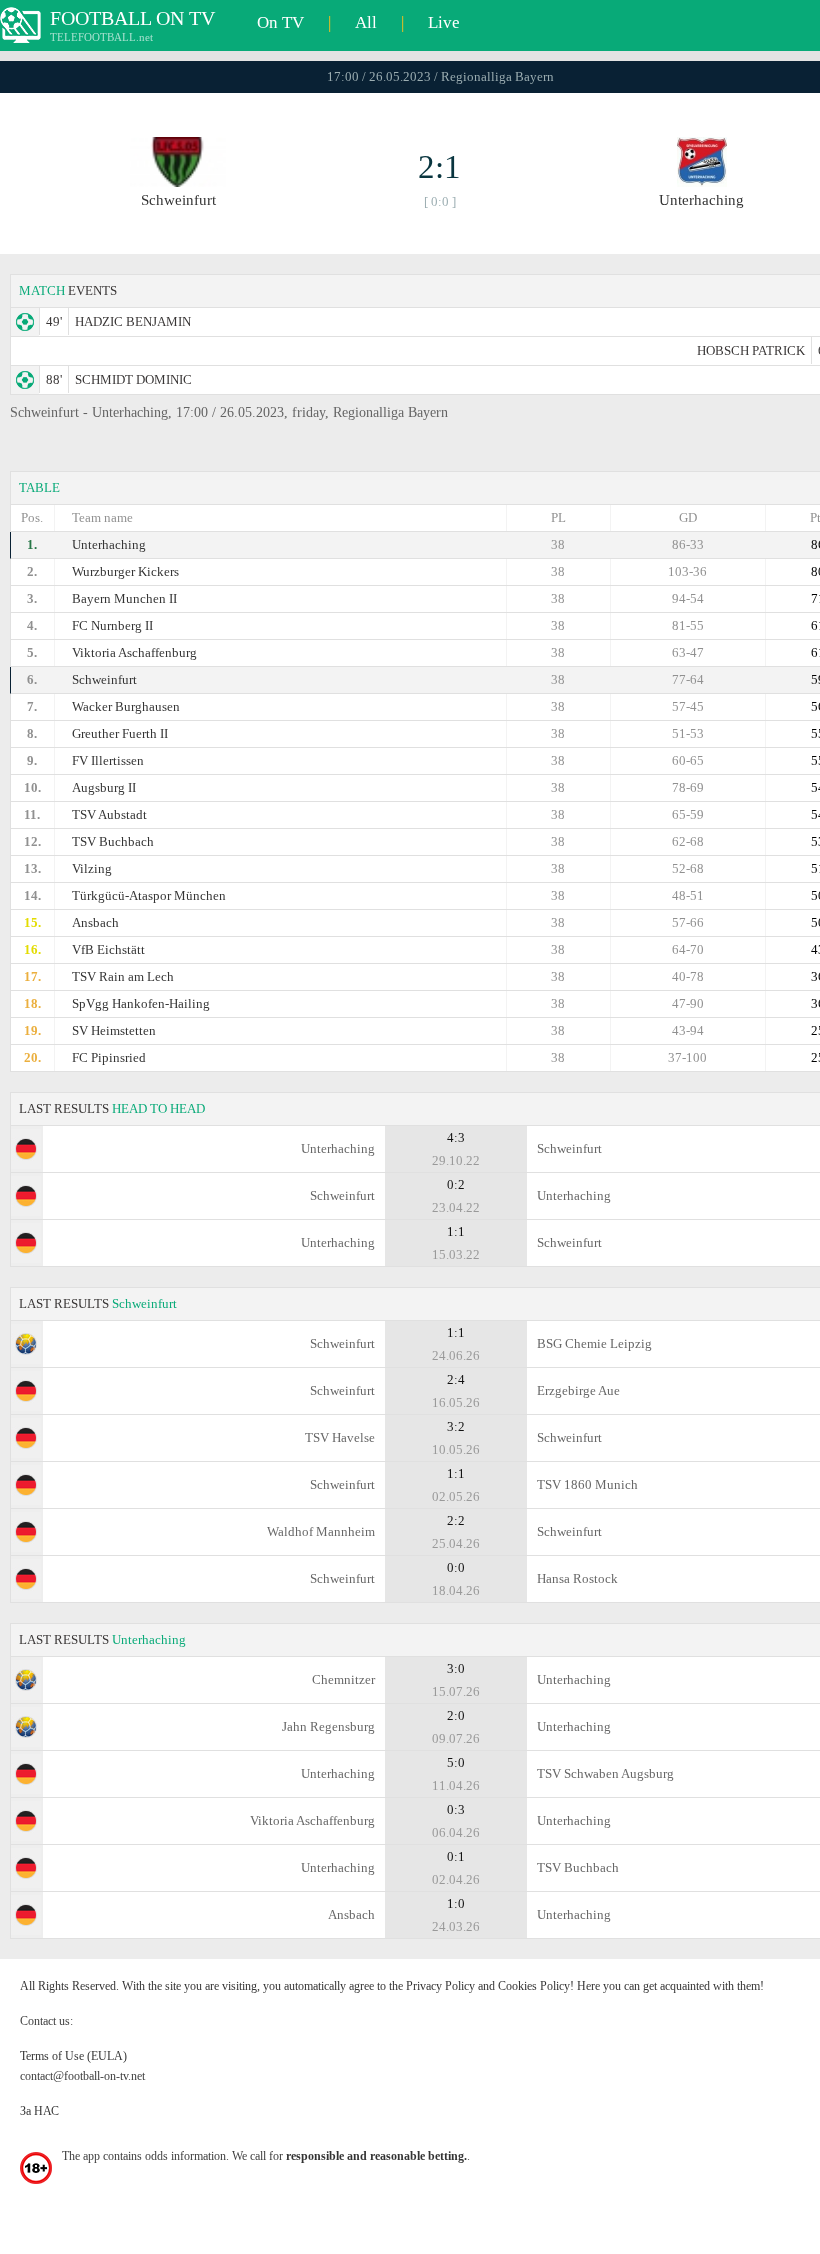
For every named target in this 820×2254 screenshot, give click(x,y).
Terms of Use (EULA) (73, 2056)
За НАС (39, 2111)
